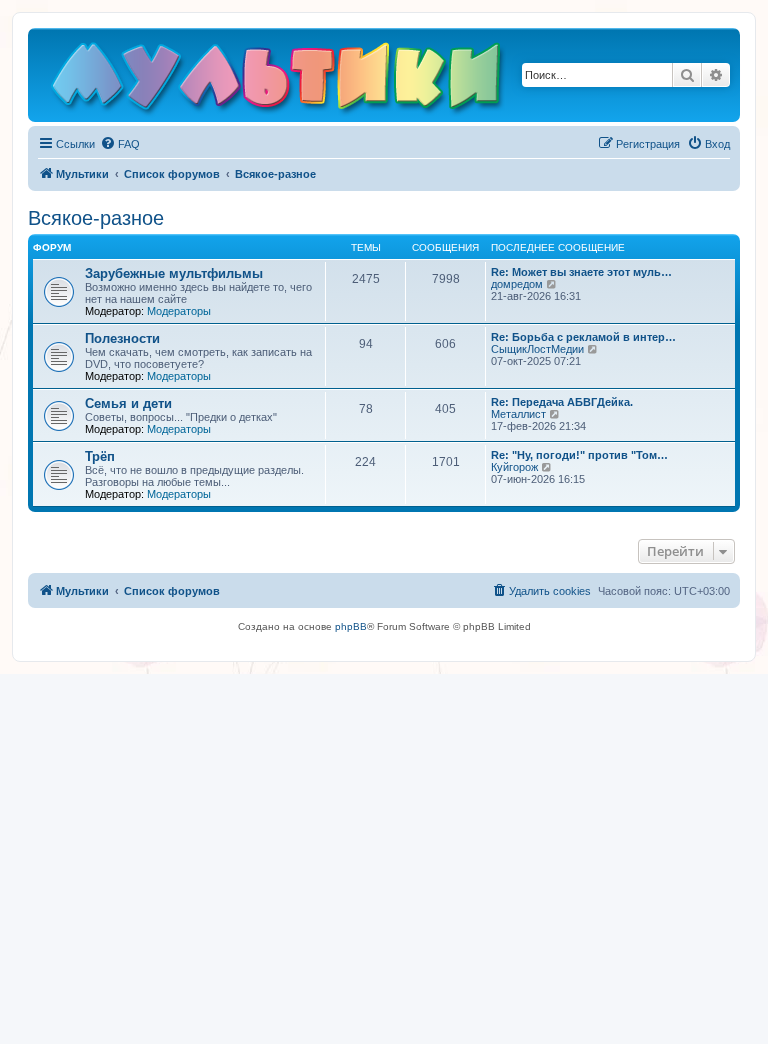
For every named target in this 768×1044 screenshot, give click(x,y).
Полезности (122, 338)
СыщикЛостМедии (537, 349)
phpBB (351, 626)
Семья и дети (128, 403)
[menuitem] (120, 144)
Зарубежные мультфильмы (174, 273)
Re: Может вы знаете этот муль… (581, 272)
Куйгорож (514, 467)
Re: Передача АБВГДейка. (562, 402)
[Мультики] (279, 80)
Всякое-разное (96, 218)
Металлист (518, 414)
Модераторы (179, 311)
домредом (517, 284)
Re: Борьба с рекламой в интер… (583, 337)
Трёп (100, 456)
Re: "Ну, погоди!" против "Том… (579, 455)
